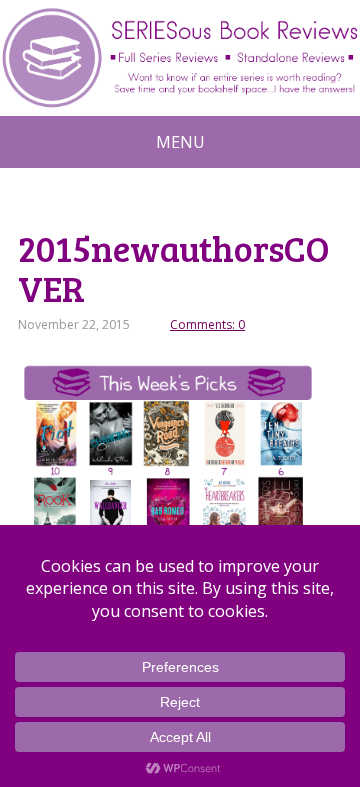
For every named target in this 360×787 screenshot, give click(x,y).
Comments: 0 (207, 324)
